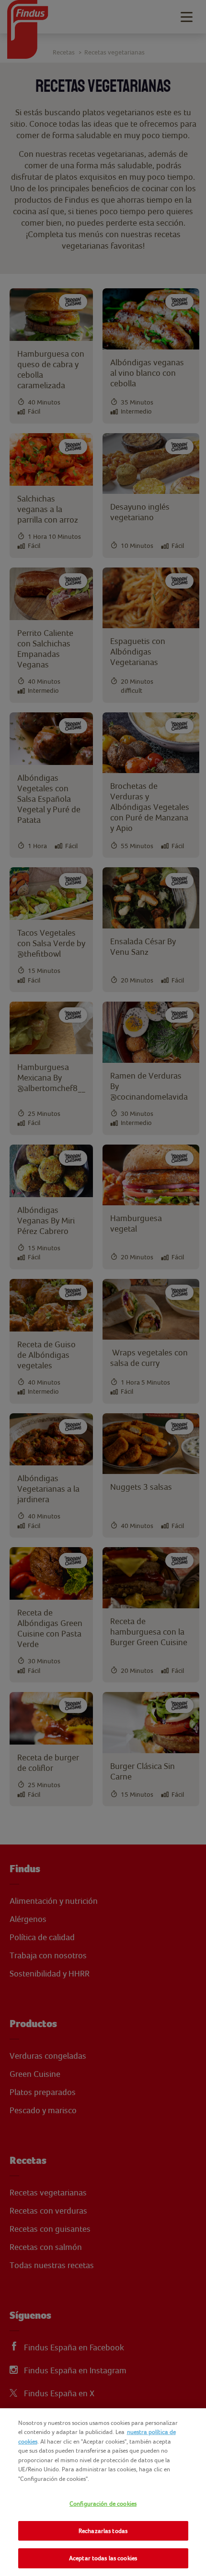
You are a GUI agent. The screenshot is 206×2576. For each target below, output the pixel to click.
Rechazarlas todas (103, 2531)
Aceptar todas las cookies (103, 2558)
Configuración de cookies (103, 2504)
